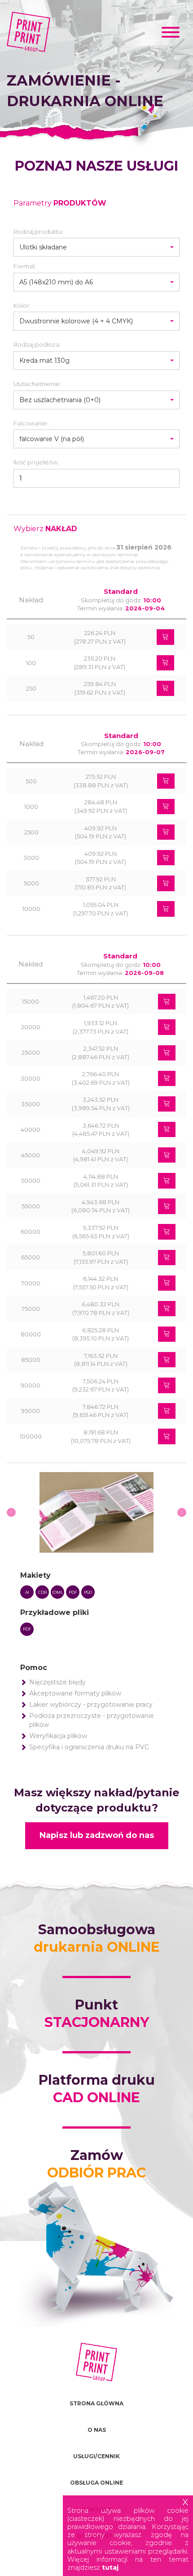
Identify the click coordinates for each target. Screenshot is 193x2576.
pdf (73, 1592)
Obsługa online (96, 2483)
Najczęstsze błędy (57, 1682)
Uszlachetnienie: (37, 384)
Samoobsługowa (97, 1938)
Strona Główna (96, 2403)
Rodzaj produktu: (38, 232)
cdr (42, 1592)
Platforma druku (97, 2089)
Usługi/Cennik (96, 2456)
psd (88, 1592)
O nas (97, 2430)
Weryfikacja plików (58, 1736)
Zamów (96, 2164)
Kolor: (22, 305)
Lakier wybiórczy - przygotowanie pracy (91, 1704)
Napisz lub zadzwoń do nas (97, 1835)
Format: (25, 266)
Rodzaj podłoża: (37, 344)
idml (57, 1592)
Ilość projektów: (36, 462)
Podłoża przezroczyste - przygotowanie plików (92, 1720)
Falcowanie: (31, 423)
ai (27, 1592)
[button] (96, 247)
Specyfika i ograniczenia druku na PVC (89, 1747)
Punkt (97, 2014)
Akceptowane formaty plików (75, 1693)
